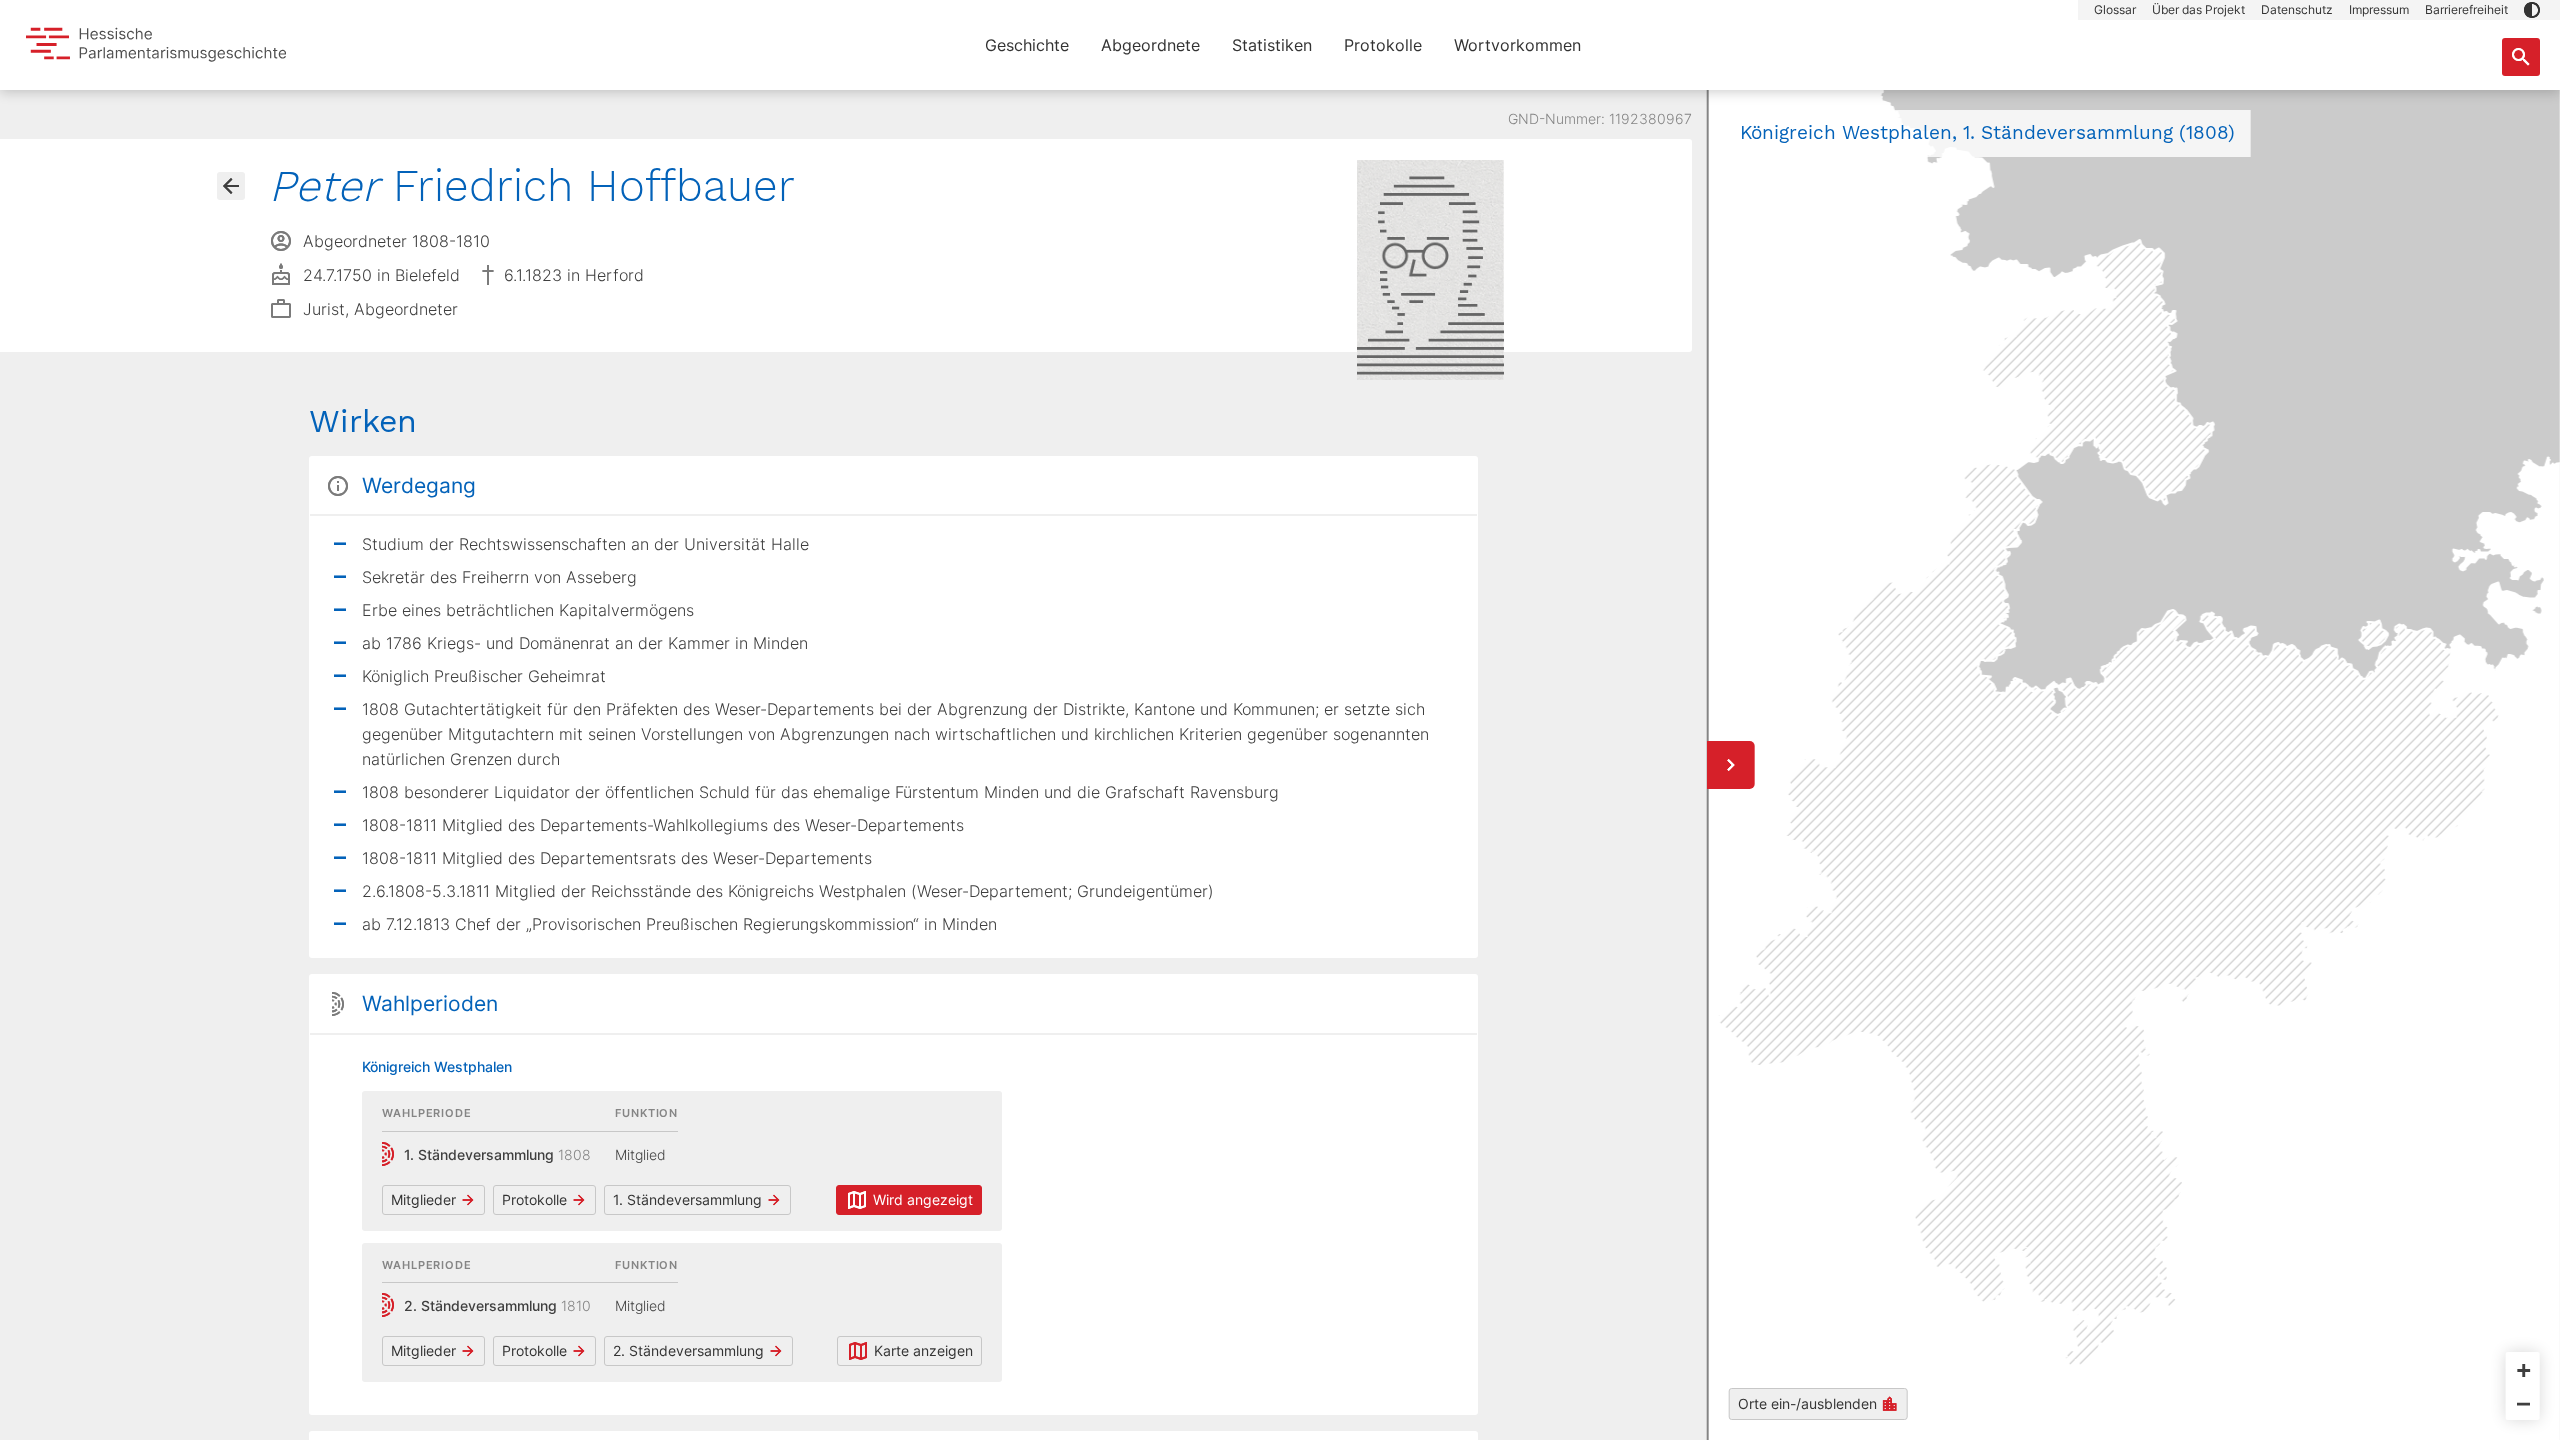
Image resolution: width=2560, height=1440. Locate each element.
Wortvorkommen (1517, 45)
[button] (2532, 10)
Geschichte (1027, 45)
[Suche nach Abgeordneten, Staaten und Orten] (2521, 57)
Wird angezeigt (923, 1199)
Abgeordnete (1150, 45)
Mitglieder (423, 1199)
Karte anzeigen (923, 1350)
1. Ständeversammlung (687, 1199)
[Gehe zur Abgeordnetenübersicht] (231, 186)
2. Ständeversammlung (688, 1350)
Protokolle (1383, 45)
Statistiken (1272, 45)
